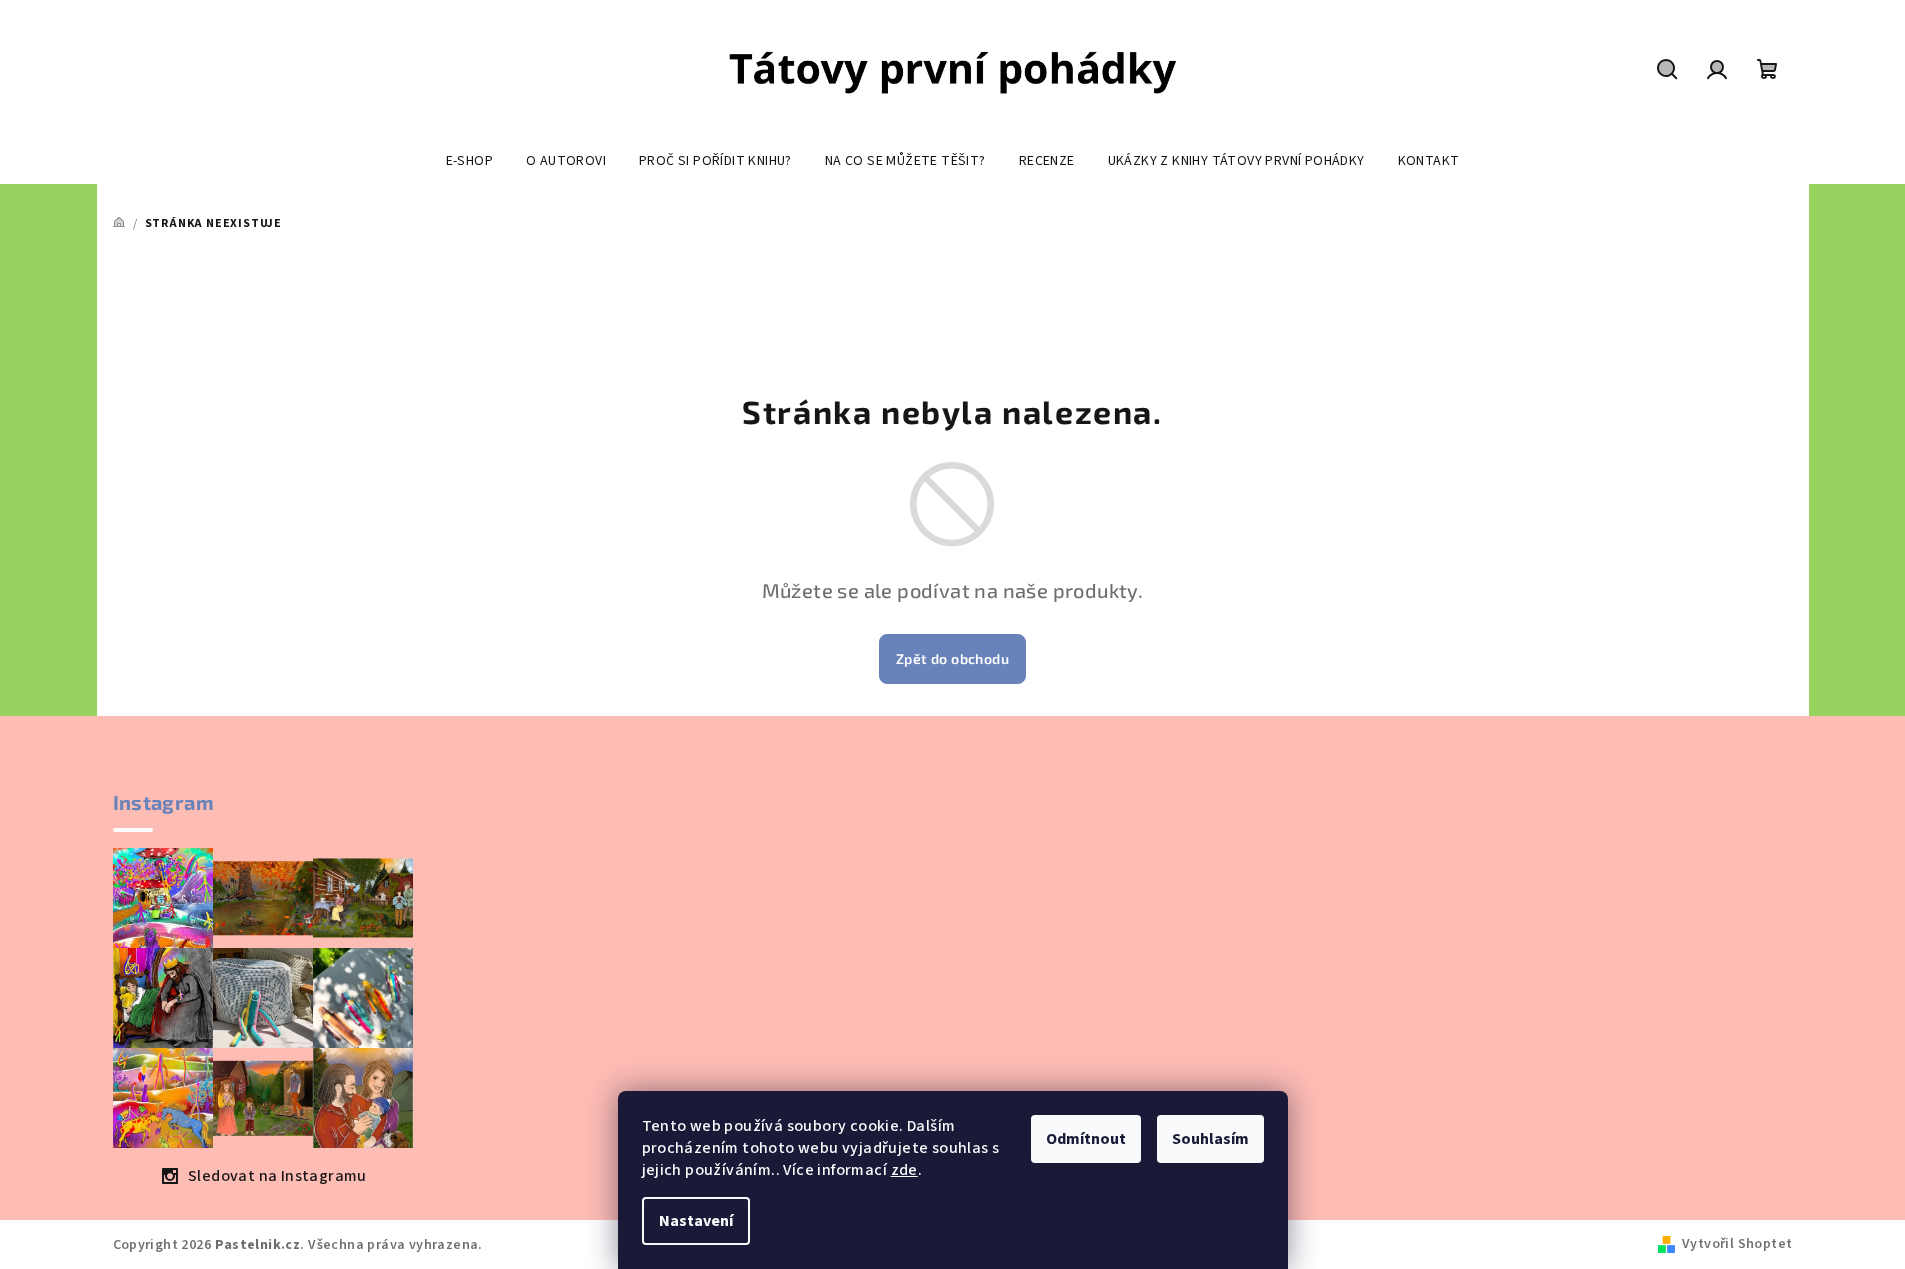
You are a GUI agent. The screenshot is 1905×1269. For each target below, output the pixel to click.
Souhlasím (1210, 1139)
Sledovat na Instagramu (277, 1176)
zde (904, 1170)
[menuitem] (469, 161)
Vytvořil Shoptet (1737, 1244)
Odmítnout (1086, 1139)
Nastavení (696, 1221)
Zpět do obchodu (952, 658)
